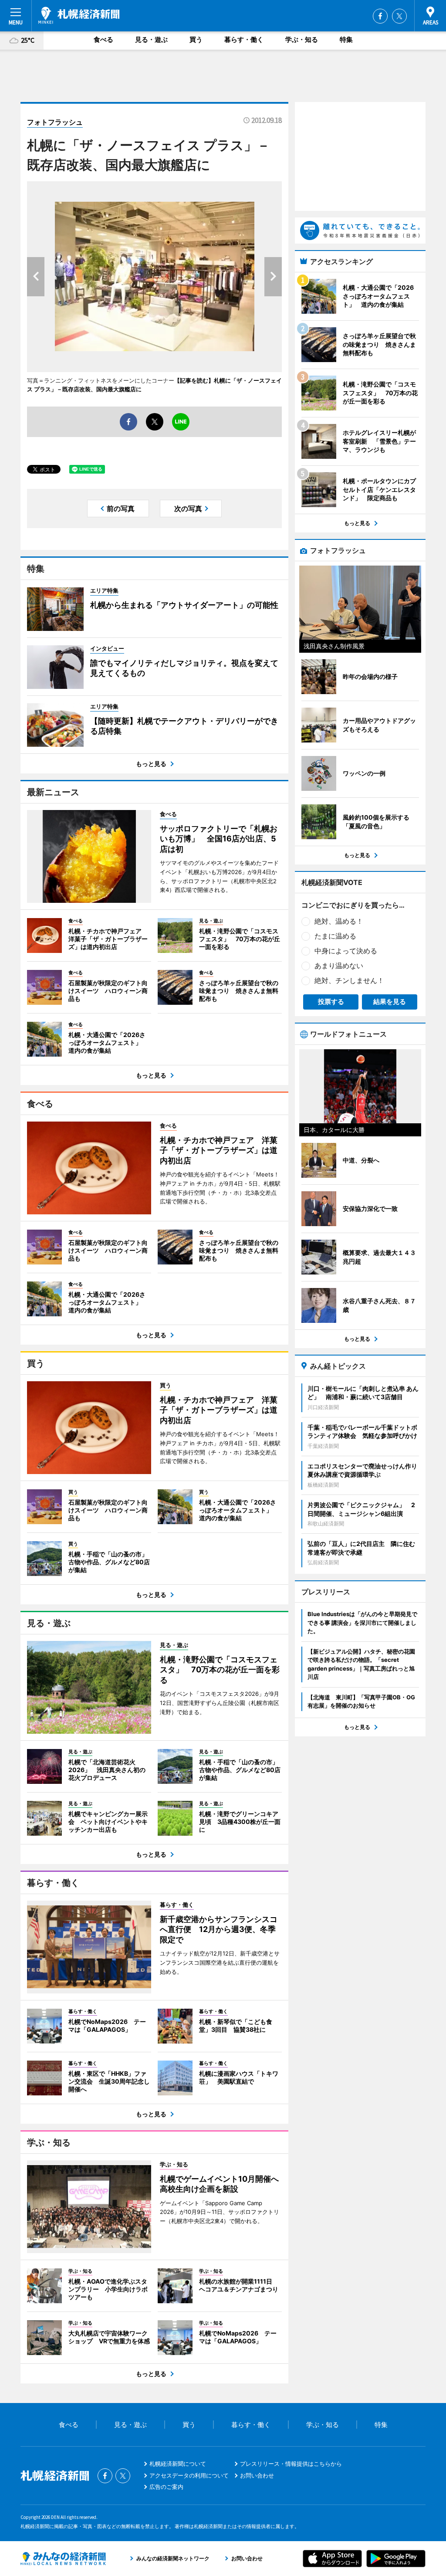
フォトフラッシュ (55, 122)
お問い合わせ (257, 2475)
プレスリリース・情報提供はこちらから (291, 2464)
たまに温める (335, 936)
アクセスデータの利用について (189, 2475)
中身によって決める (346, 951)
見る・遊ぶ (151, 39)
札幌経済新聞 (79, 15)
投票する (331, 1002)
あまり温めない (339, 966)
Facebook (380, 16)
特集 (346, 39)
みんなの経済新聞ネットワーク (63, 2559)
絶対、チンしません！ (349, 980)
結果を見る (390, 1002)
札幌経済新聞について (178, 2464)
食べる (103, 39)
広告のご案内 (166, 2487)
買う (196, 39)
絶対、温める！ (339, 921)
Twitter (399, 16)
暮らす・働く (244, 39)
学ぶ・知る (302, 39)
